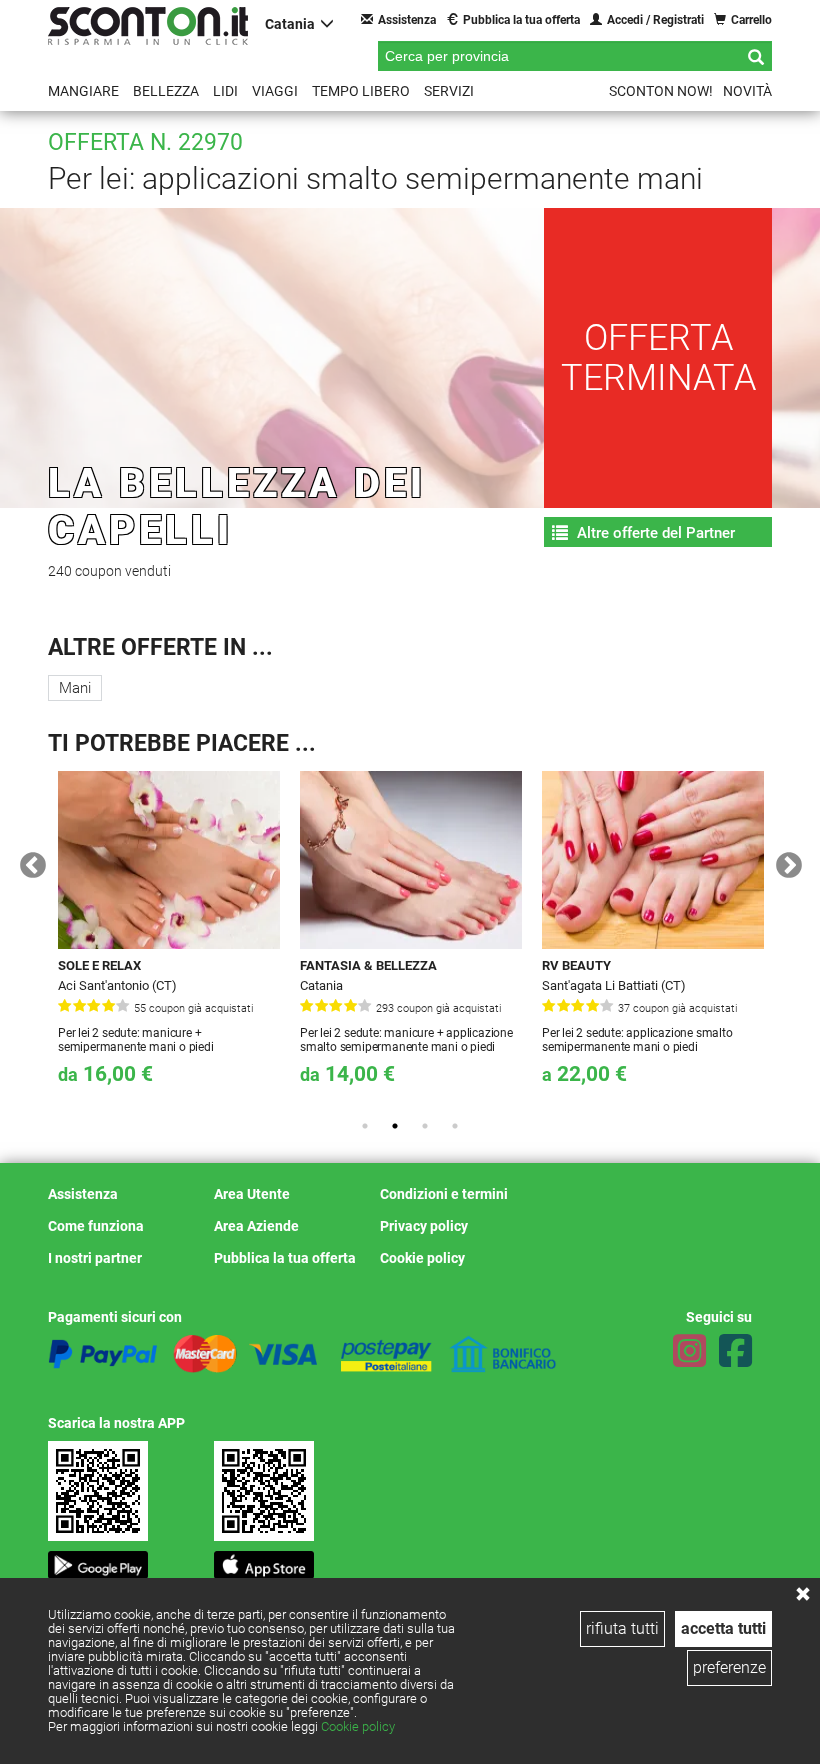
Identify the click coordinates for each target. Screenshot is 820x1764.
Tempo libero (361, 91)
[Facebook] (735, 1351)
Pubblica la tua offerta (521, 20)
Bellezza (166, 91)
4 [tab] (455, 1126)
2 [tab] (395, 1126)
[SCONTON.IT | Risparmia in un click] (148, 26)
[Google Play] (98, 1559)
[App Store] (264, 1559)
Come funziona (96, 1226)
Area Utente (252, 1194)
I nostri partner (95, 1258)
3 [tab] (425, 1126)
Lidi (225, 91)
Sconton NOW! (661, 91)
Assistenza (407, 20)
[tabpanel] (169, 937)
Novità (747, 91)
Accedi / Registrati (655, 20)
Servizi (449, 91)
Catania (290, 24)
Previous (28, 861)
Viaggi (275, 91)
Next (784, 861)
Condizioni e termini (444, 1194)
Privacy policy (424, 1226)
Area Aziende (256, 1226)
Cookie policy (358, 1726)
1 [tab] (365, 1126)
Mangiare (83, 91)
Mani (75, 688)
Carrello (751, 20)
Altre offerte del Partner (654, 533)
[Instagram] (689, 1351)
